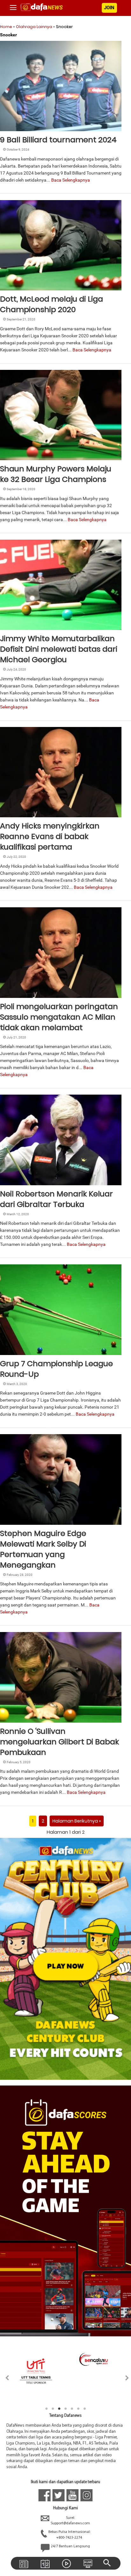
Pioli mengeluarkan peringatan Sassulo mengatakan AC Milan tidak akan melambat (59, 1017)
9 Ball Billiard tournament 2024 (58, 140)
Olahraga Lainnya (34, 27)
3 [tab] (59, 2409)
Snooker (14, 124)
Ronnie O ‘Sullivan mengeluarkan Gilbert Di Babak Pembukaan (59, 1742)
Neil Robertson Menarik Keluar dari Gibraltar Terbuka (56, 1199)
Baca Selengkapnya (71, 180)
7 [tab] (85, 2409)
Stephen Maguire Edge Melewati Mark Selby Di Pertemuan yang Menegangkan (43, 1549)
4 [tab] (65, 2409)
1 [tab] (46, 2409)
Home (6, 27)
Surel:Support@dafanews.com (70, 2521)
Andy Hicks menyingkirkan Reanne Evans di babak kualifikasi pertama (50, 836)
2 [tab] (53, 2409)
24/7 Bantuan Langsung (70, 2546)
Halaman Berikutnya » (77, 1821)
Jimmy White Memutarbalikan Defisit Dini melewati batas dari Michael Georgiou (59, 649)
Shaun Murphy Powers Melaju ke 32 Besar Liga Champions (56, 474)
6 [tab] (78, 2409)
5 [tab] (72, 2409)
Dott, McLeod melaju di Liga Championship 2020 (52, 304)
